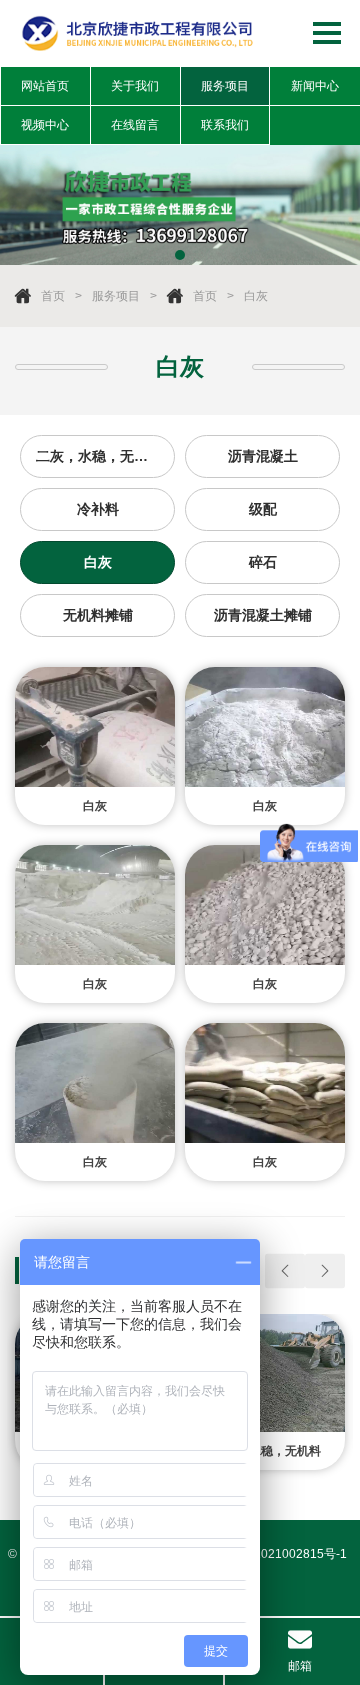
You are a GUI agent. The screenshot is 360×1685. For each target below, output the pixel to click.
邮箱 (300, 1666)
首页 (53, 296)
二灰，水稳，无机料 (99, 456)
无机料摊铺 (98, 615)
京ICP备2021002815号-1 (278, 1554)
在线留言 (135, 125)
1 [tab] (180, 255)
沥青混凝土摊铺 (263, 615)
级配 (263, 509)
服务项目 (225, 86)
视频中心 (45, 125)
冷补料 (98, 509)
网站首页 (45, 86)
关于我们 (135, 86)
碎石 (263, 562)
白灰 (256, 296)
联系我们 (225, 125)
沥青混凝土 (263, 456)
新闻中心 (315, 86)
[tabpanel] (180, 205)
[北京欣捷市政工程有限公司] (139, 33)
